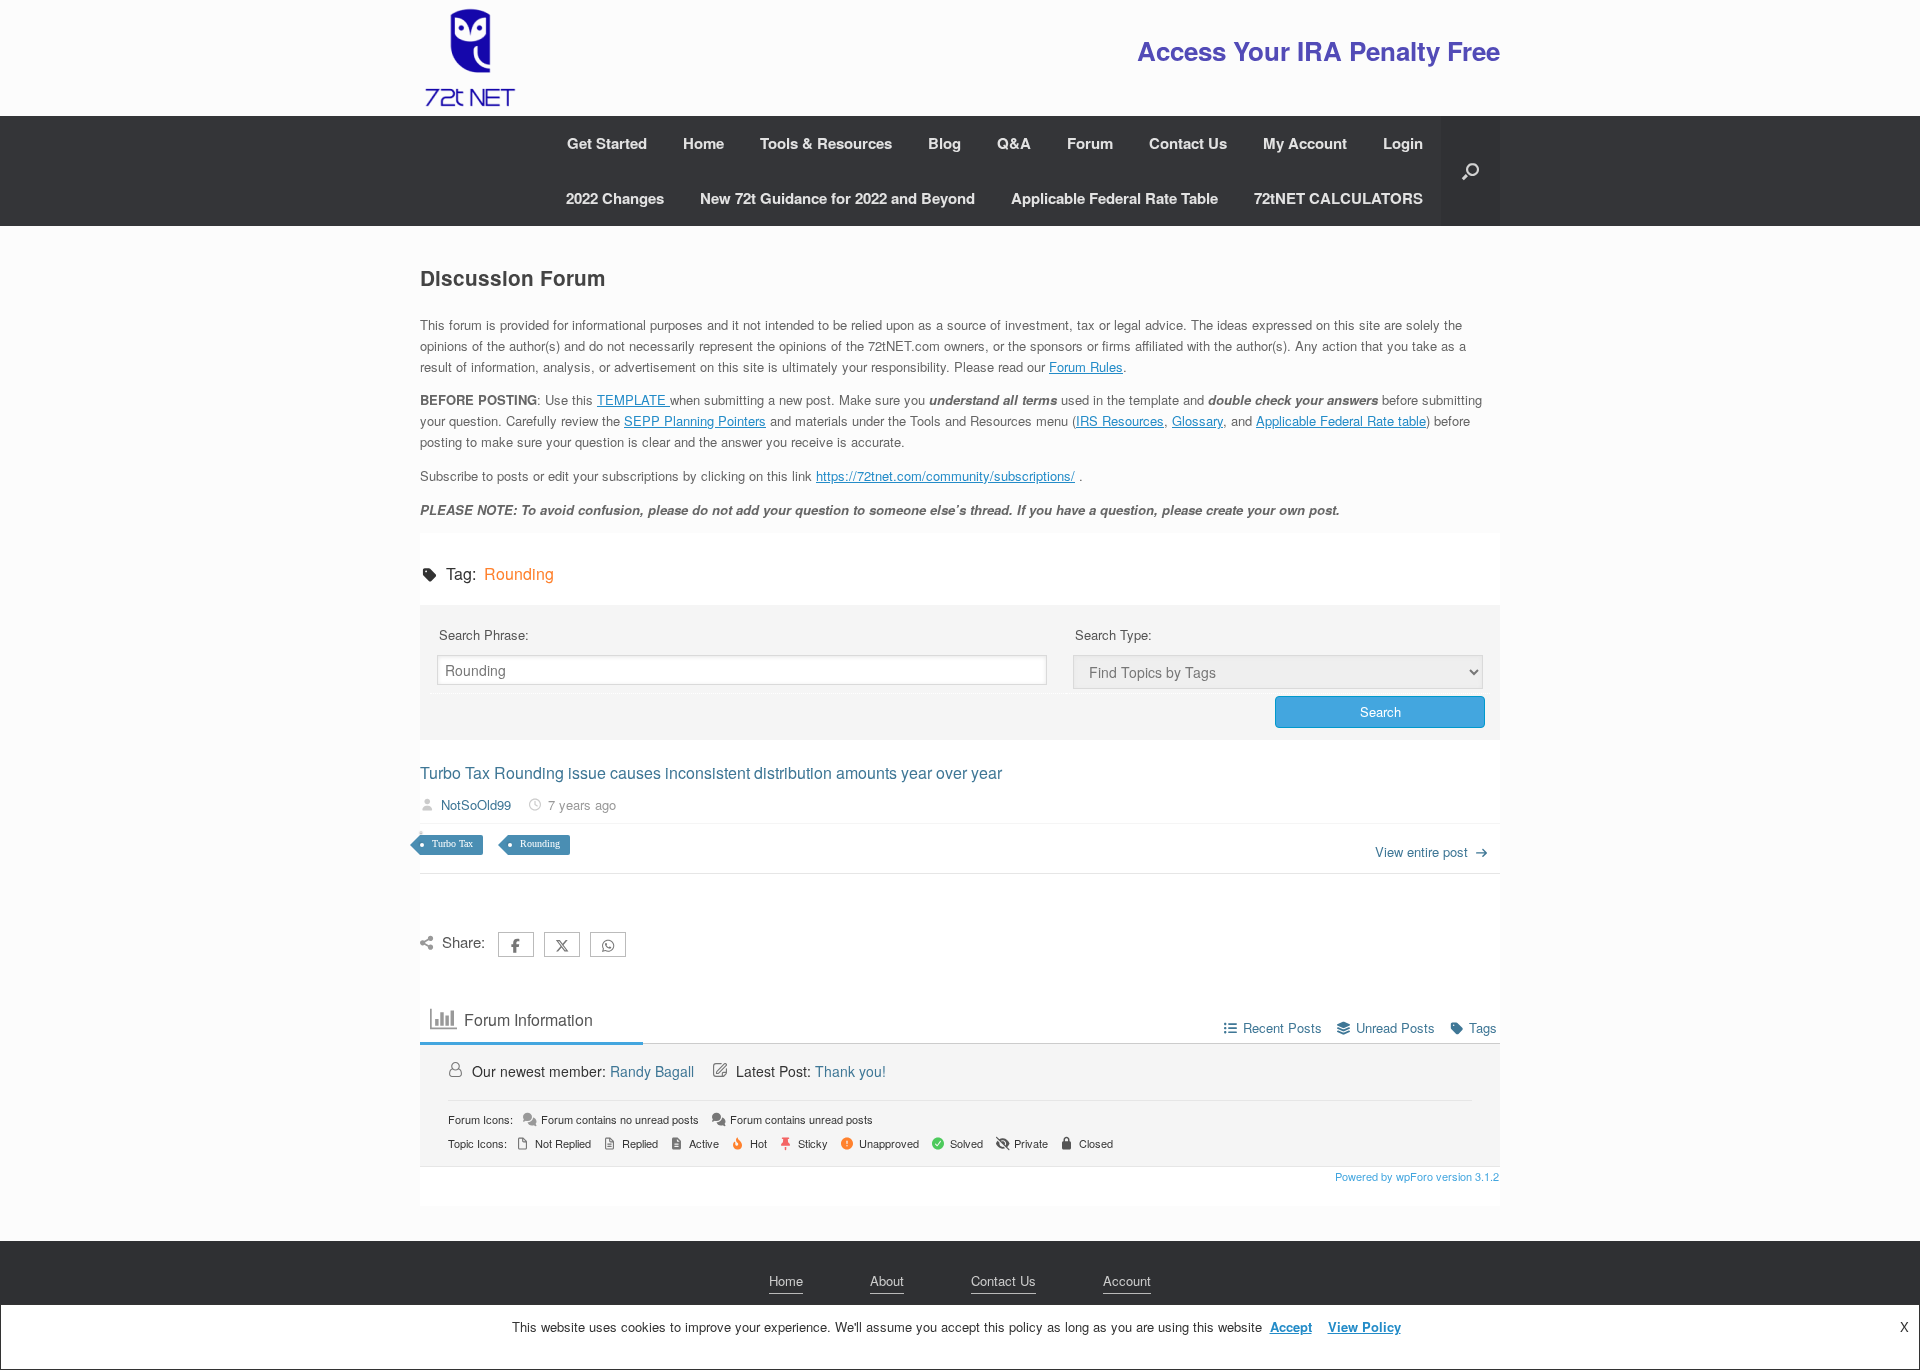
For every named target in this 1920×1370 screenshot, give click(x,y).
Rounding (540, 843)
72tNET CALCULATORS (1338, 198)
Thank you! (850, 1071)
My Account (1305, 143)
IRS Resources (1120, 420)
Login (1403, 143)
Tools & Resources (826, 143)
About (887, 1280)
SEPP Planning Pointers (695, 420)
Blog (944, 143)
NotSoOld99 (476, 804)
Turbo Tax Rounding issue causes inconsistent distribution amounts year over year (711, 772)
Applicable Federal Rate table (1341, 420)
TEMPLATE (633, 399)
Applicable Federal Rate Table (1114, 198)
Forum (1090, 143)
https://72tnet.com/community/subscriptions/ (945, 475)
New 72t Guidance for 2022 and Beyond (837, 198)
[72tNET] (468, 58)
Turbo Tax (452, 843)
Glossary (1197, 420)
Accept (1291, 1326)
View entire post (1421, 851)
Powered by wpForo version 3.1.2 (1415, 1176)
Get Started (607, 143)
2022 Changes (615, 198)
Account (1127, 1280)
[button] (1470, 171)
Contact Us (1188, 143)
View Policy (1364, 1326)
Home (703, 143)
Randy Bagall (652, 1071)
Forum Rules (1086, 366)
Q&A (1014, 143)
